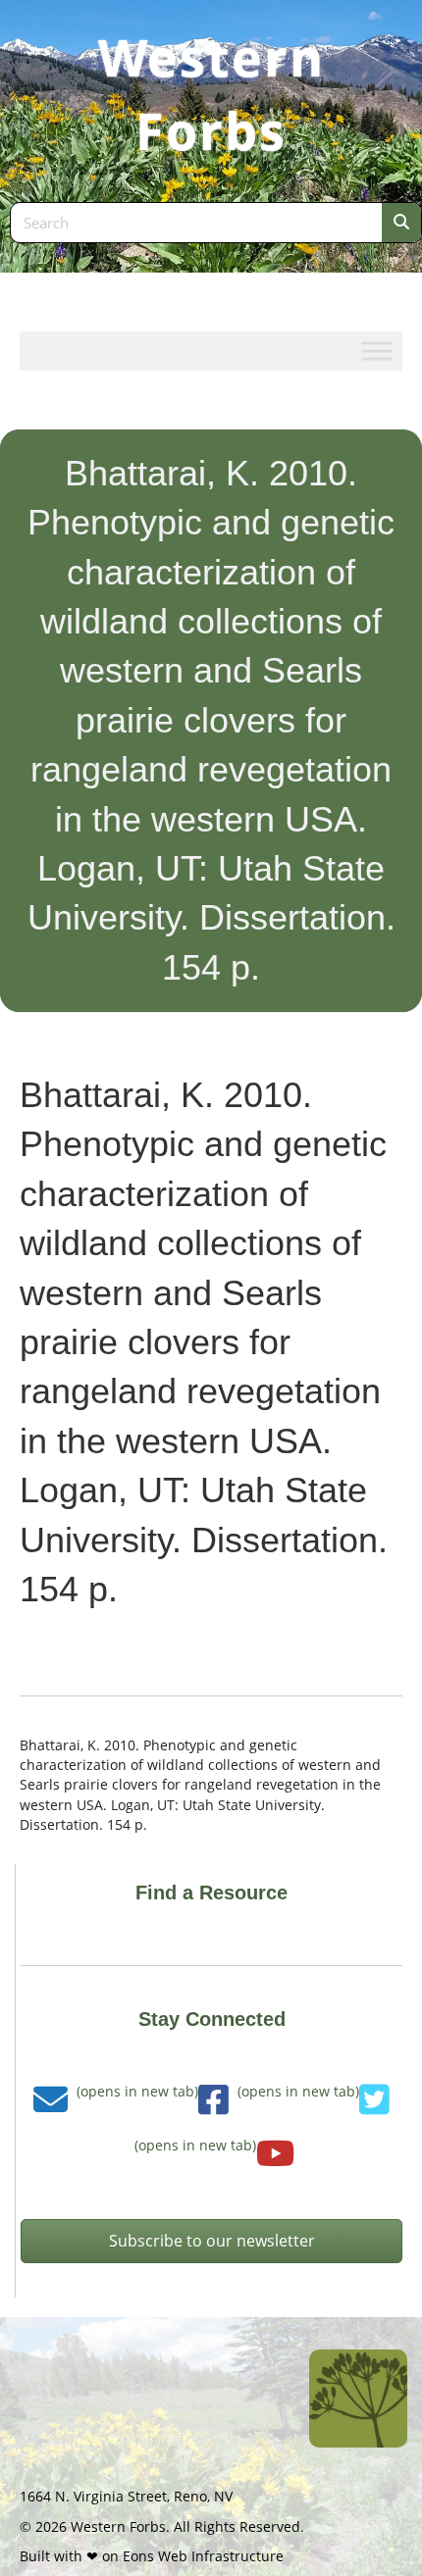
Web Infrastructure (221, 2556)
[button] (211, 2241)
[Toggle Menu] (377, 351)
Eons (138, 2556)
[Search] (401, 223)
